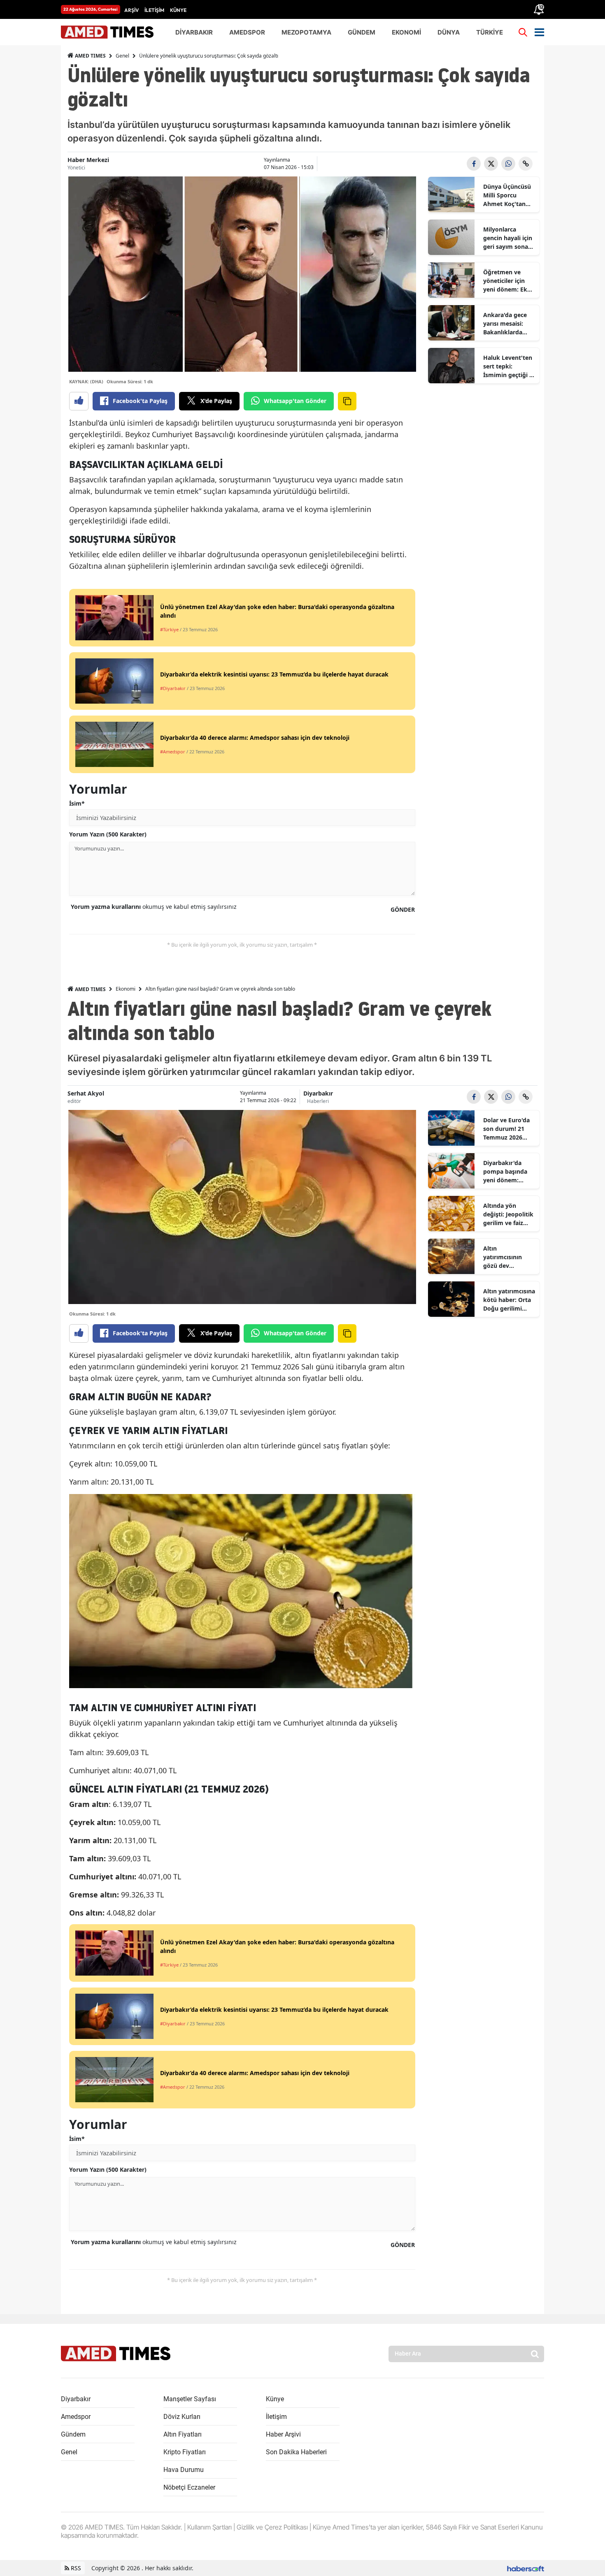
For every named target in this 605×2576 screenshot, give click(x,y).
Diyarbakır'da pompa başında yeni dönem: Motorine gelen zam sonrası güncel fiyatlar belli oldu (505, 1172)
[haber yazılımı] (526, 2568)
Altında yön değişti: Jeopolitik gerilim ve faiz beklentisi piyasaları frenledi (508, 1214)
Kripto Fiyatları (185, 2452)
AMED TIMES (90, 56)
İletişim (276, 2417)
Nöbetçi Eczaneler (189, 2487)
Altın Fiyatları (183, 2434)
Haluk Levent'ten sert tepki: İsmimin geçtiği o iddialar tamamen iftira (508, 366)
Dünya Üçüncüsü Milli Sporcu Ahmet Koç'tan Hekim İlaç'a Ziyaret (507, 195)
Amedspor (76, 2417)
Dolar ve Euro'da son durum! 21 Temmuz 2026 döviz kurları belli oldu (508, 1129)
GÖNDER (403, 909)
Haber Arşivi (283, 2434)
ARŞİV (131, 10)
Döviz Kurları (182, 2417)
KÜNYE (178, 10)
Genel (122, 56)
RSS (75, 2568)
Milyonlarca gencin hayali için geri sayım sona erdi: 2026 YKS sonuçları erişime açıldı (508, 238)
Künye (275, 2399)
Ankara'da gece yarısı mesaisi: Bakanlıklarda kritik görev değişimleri (505, 324)
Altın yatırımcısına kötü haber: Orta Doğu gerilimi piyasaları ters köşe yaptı (509, 1300)
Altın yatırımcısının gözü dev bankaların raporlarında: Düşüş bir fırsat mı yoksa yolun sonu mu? (509, 1257)
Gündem (73, 2434)
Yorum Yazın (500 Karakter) (108, 834)
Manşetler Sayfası (190, 2399)
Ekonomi (126, 989)
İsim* (77, 803)
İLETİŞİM (154, 10)
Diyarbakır (318, 1093)
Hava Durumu (184, 2470)
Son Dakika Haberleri (296, 2452)
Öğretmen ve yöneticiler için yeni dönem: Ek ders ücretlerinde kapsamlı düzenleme (507, 281)
